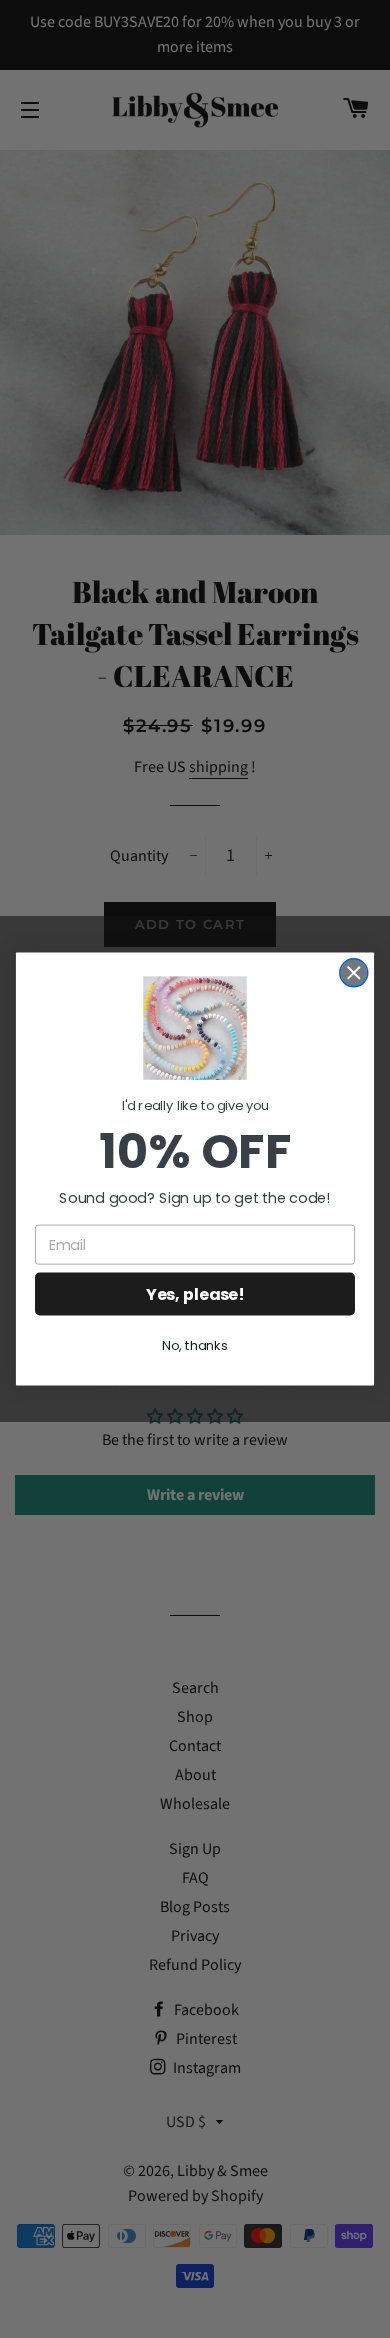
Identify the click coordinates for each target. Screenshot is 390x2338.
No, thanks (194, 1346)
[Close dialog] (354, 973)
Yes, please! (194, 1294)
